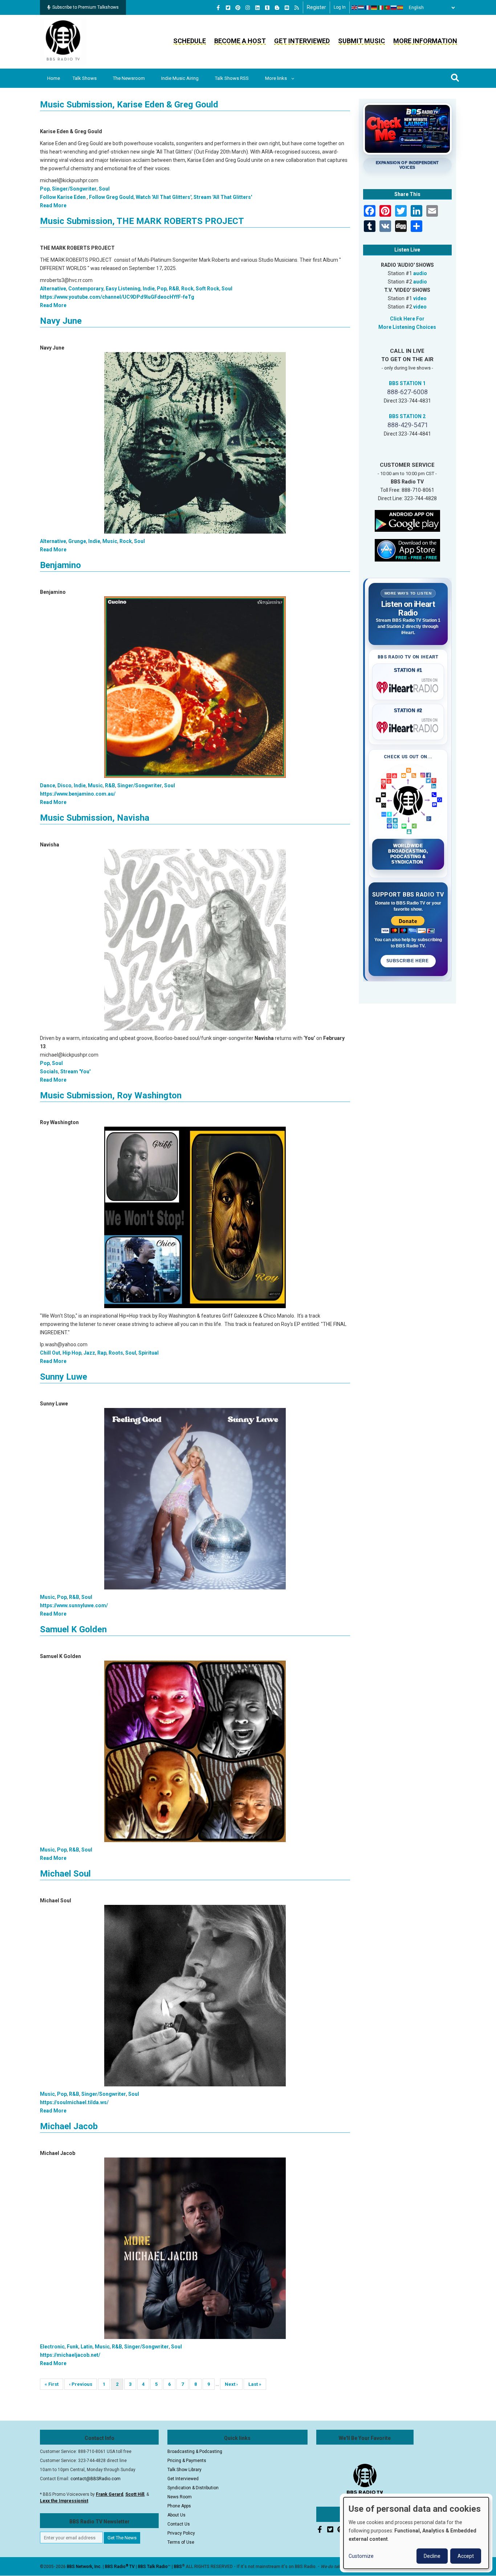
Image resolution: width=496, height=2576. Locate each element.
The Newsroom (129, 78)
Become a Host (240, 41)
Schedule (190, 41)
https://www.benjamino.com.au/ (78, 794)
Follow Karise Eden (63, 197)
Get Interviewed (302, 41)
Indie (149, 289)
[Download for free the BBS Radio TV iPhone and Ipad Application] (407, 550)
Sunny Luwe (64, 1377)
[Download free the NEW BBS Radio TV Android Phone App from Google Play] (407, 520)
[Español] (401, 8)
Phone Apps (179, 2506)
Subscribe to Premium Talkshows (86, 7)
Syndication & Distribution (193, 2488)
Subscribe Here (408, 961)
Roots (116, 1353)
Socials (49, 1071)
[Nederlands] (361, 8)
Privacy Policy (181, 2533)
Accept (466, 2556)
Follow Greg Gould (111, 197)
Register (316, 7)
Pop (45, 189)
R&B (174, 289)
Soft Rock (208, 289)
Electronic (52, 2347)
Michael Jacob (69, 2126)
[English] (355, 8)
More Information (425, 41)
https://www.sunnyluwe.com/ (74, 1605)
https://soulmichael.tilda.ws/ (74, 2102)
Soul (104, 189)
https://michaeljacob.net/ (70, 2355)
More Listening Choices (407, 327)
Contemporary (86, 289)
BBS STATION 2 (407, 416)
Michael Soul (65, 1874)
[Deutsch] (374, 8)
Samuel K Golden (73, 1629)
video (420, 298)
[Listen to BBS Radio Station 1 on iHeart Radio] (408, 686)
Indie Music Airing (180, 78)
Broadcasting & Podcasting (195, 2452)
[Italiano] (381, 8)
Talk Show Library (184, 2470)
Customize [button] (361, 2556)
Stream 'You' (75, 1071)
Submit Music (361, 41)
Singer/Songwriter (74, 189)
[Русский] (394, 8)
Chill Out (50, 1353)
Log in (340, 7)
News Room (180, 2497)
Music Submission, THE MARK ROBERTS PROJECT (142, 221)
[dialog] (416, 2533)
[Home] (63, 41)
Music (110, 541)
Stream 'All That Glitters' (223, 197)
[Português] (387, 8)
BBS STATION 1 (407, 383)
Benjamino (60, 565)
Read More (53, 205)
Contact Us (179, 2524)
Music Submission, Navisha (95, 818)
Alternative (53, 289)
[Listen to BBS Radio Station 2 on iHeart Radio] (408, 726)
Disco (64, 785)
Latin (87, 2347)
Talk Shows (85, 78)
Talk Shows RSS (232, 78)
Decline (432, 2556)
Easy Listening (123, 289)
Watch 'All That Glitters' (164, 197)
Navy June (61, 321)
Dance (48, 785)
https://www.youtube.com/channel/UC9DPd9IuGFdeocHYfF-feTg (117, 297)
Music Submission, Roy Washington (111, 1095)
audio (420, 273)
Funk (73, 2347)
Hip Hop (72, 1353)
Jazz (89, 1353)
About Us (176, 2515)
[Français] (368, 8)
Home (54, 78)
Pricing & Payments (187, 2461)
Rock (187, 289)
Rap (102, 1353)
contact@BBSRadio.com (95, 2479)
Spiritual (149, 1353)
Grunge (77, 541)
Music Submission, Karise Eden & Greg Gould (129, 105)
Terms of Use (181, 2542)
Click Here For (407, 319)
